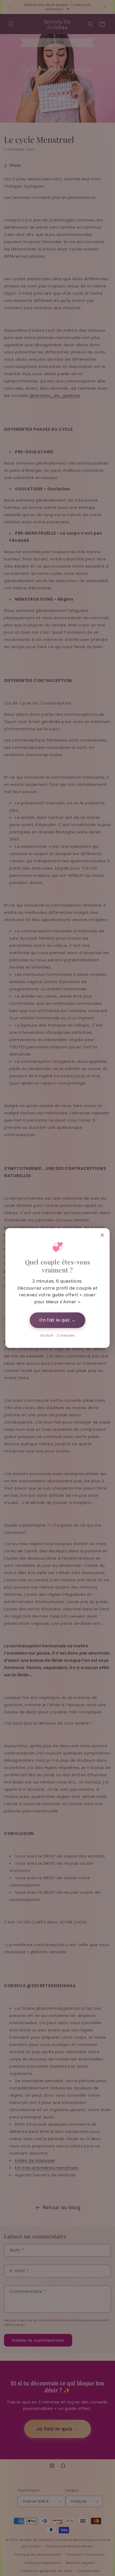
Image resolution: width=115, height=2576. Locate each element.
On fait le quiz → (57, 1320)
